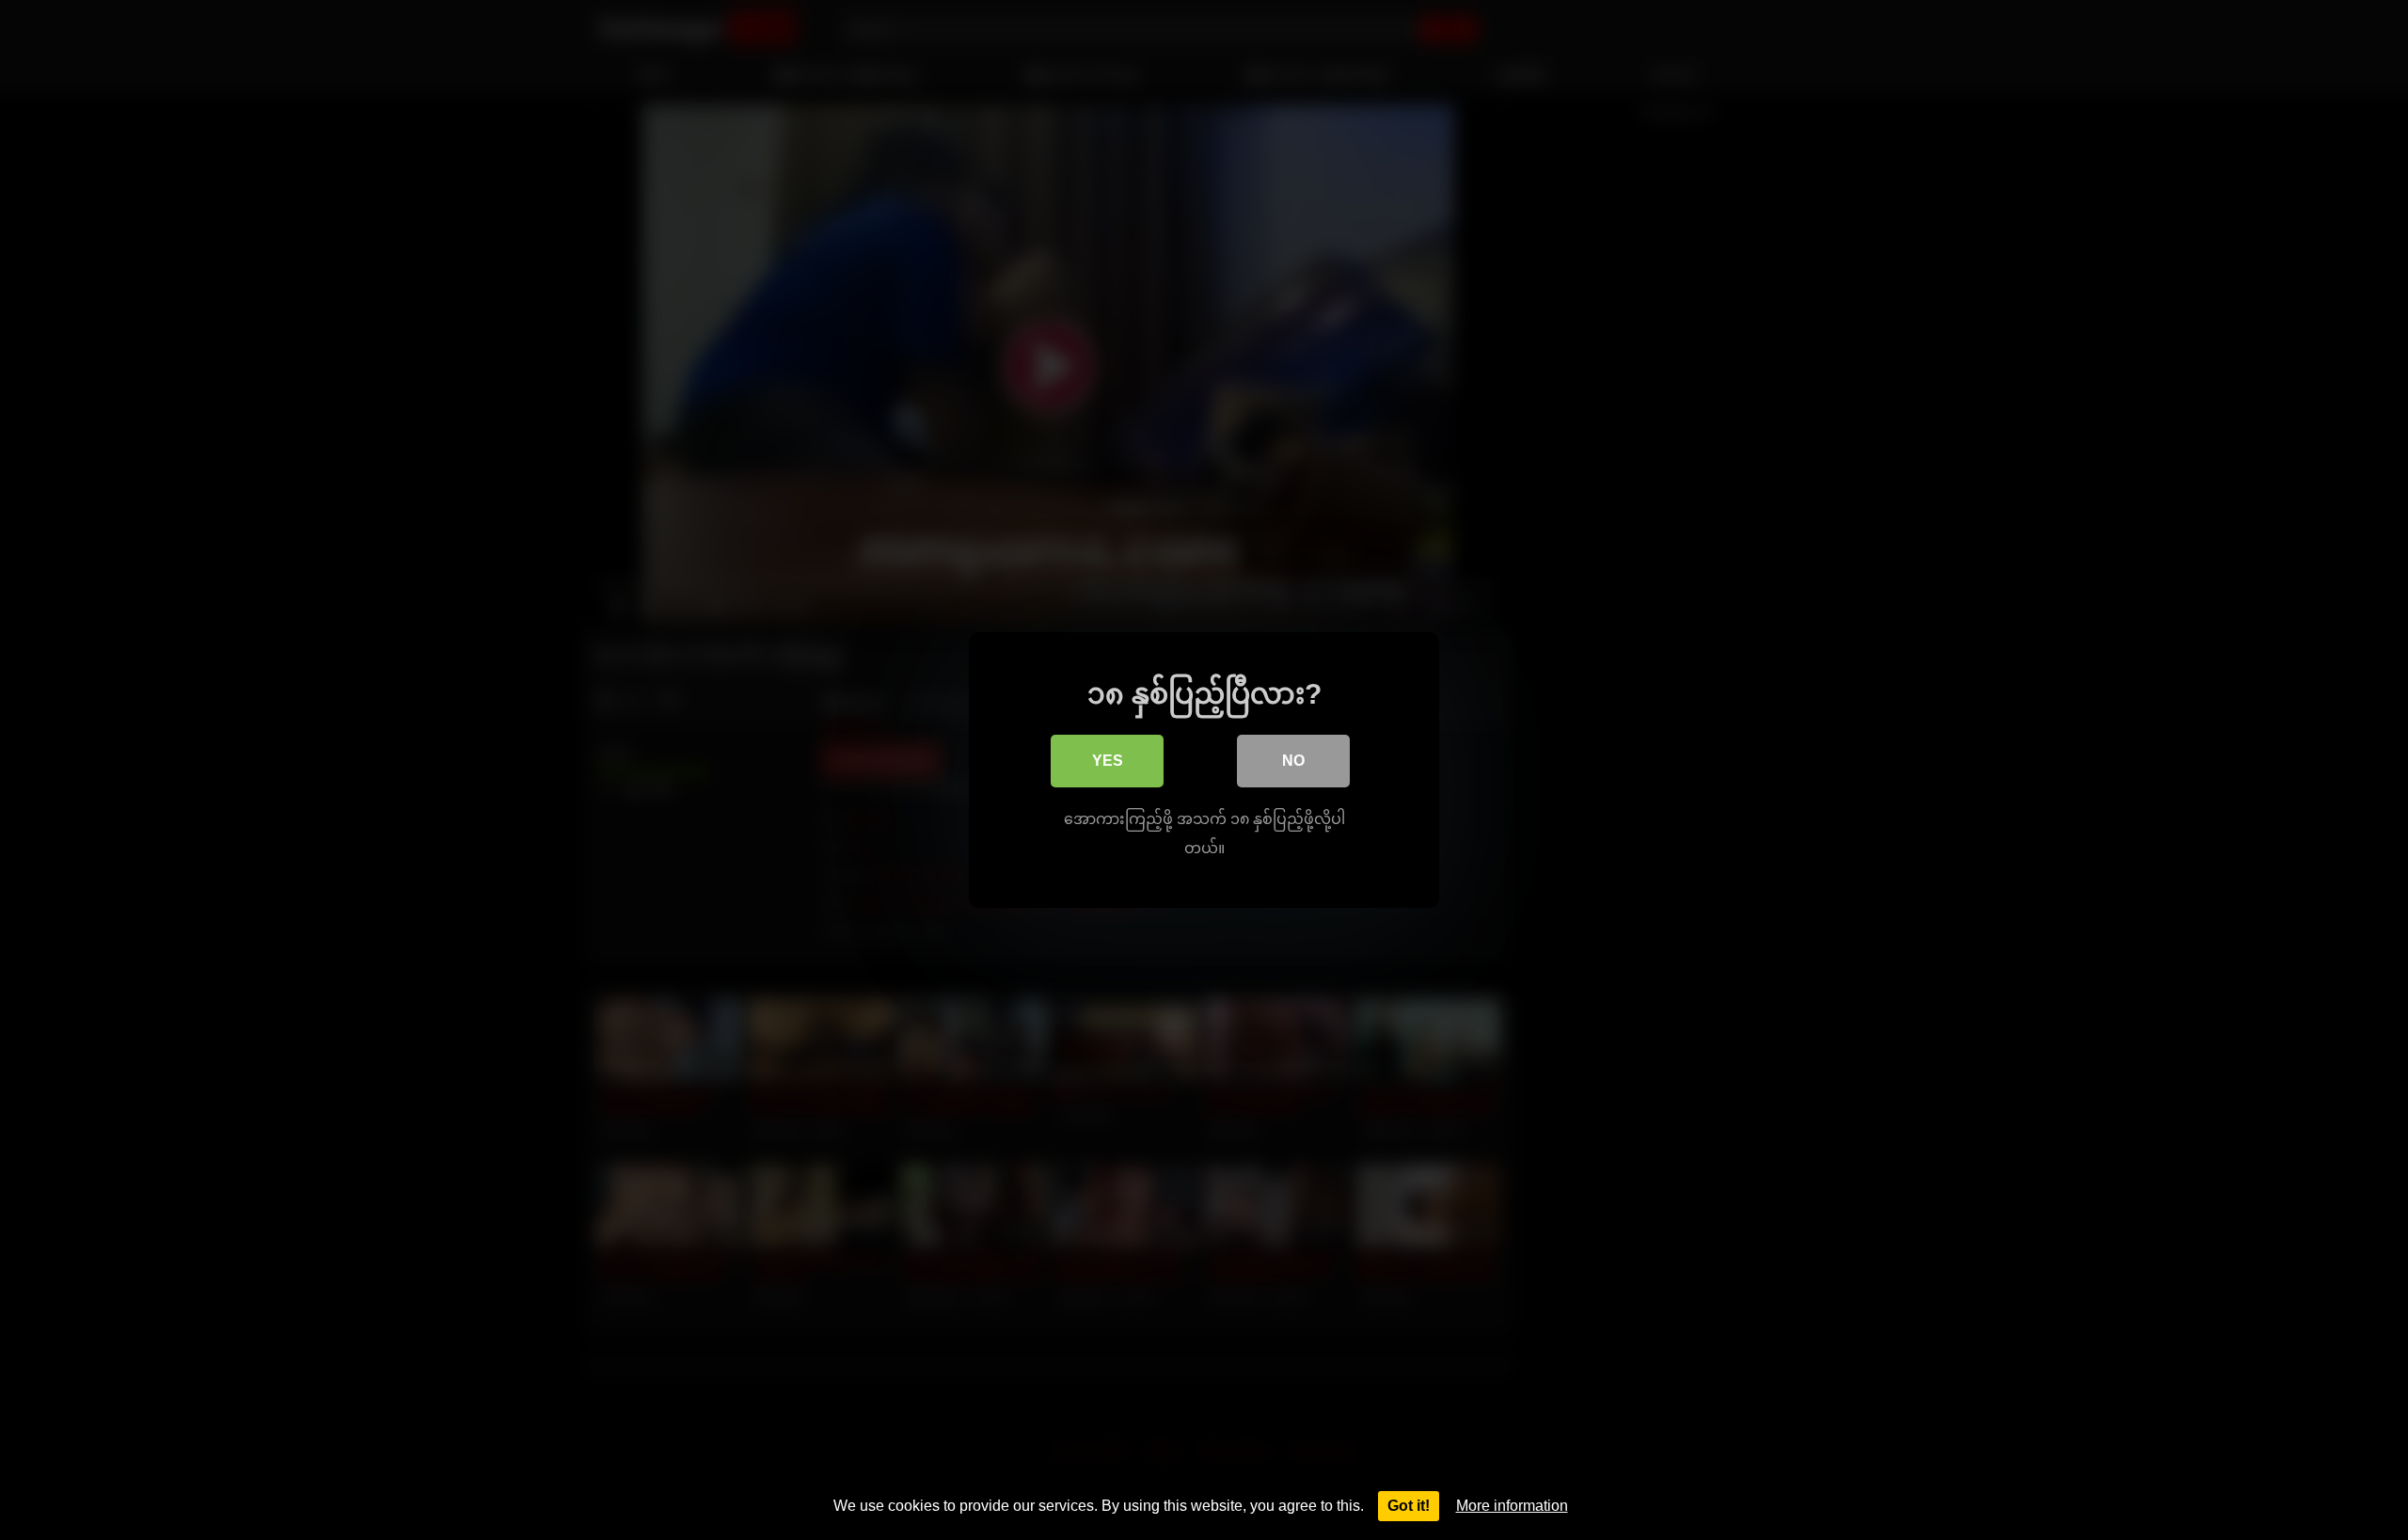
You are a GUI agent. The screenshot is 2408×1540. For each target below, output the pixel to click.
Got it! (1409, 1506)
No (1293, 761)
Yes (1108, 761)
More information (1512, 1506)
